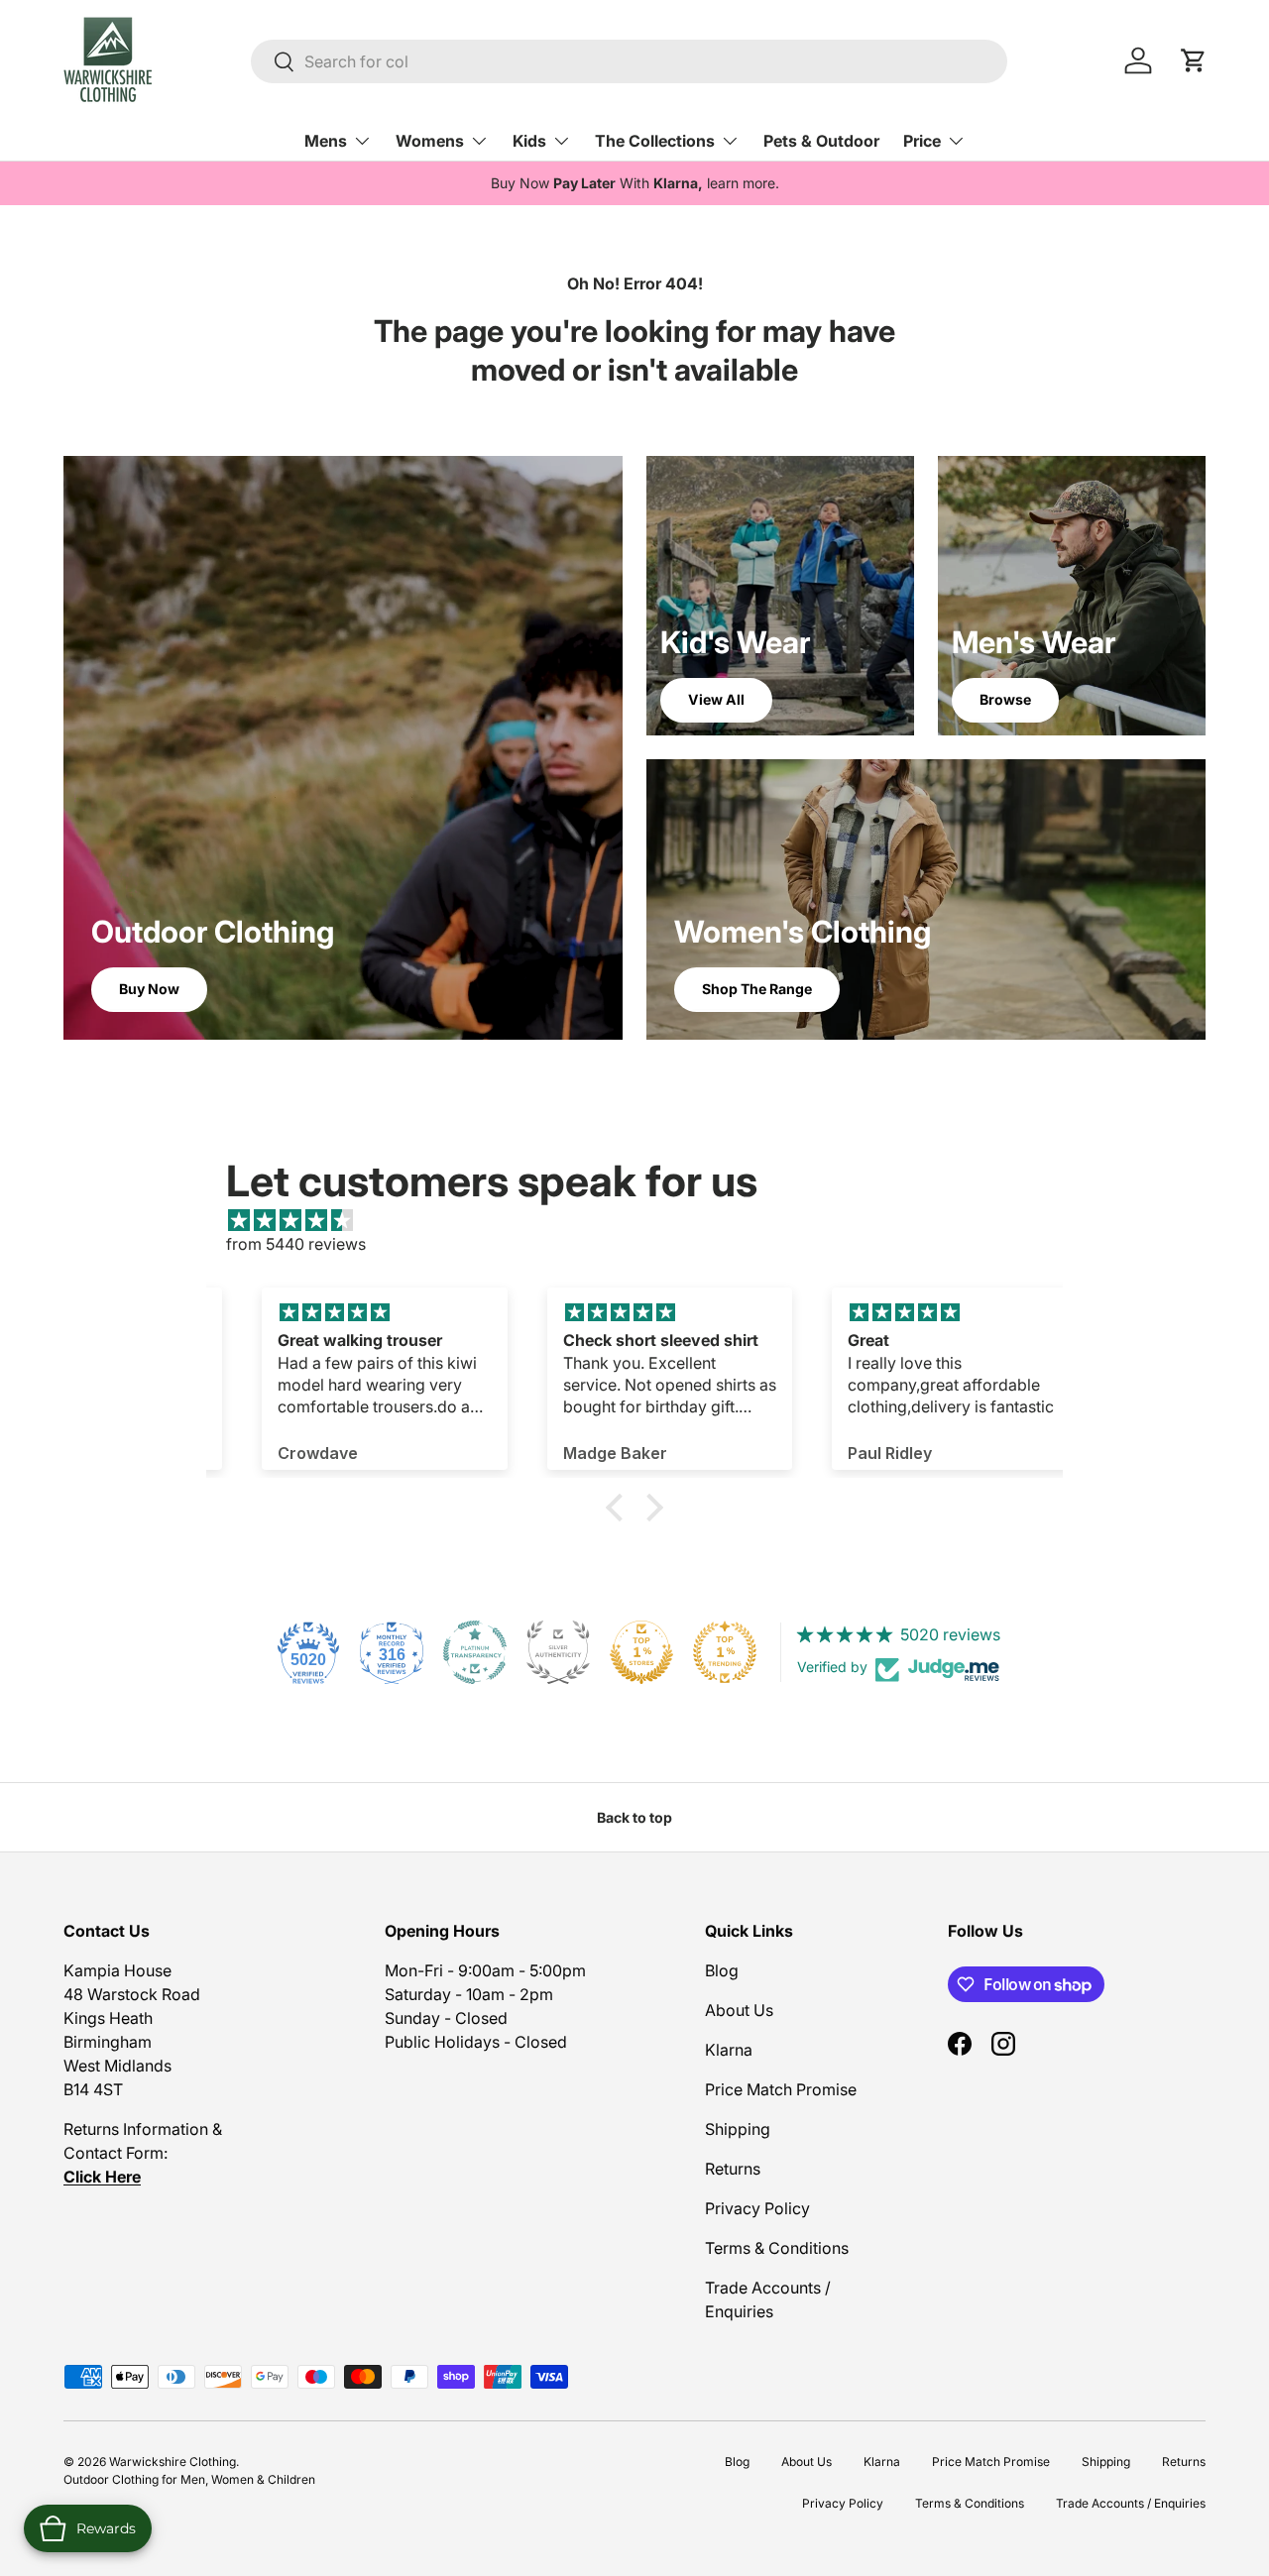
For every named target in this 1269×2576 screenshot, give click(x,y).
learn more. (743, 183)
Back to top (634, 1817)
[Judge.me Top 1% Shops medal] (641, 1652)
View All (716, 699)
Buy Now (149, 989)
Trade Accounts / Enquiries (1131, 2503)
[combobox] (629, 61)
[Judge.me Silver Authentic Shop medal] (558, 1652)
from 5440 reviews (296, 1244)
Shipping (738, 2129)
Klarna (729, 2050)
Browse (1005, 699)
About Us (739, 2010)
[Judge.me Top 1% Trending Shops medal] (725, 1652)
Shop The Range (757, 989)
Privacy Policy (757, 2208)
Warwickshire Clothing (173, 2462)
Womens (430, 141)
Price (922, 141)
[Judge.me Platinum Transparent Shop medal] (475, 1652)
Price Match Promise (781, 2089)
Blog (722, 1970)
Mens (326, 141)
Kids (529, 141)
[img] (644, 1220)
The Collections (655, 141)
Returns (733, 2169)
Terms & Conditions (777, 2248)
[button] (620, 1508)
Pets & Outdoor (821, 141)
